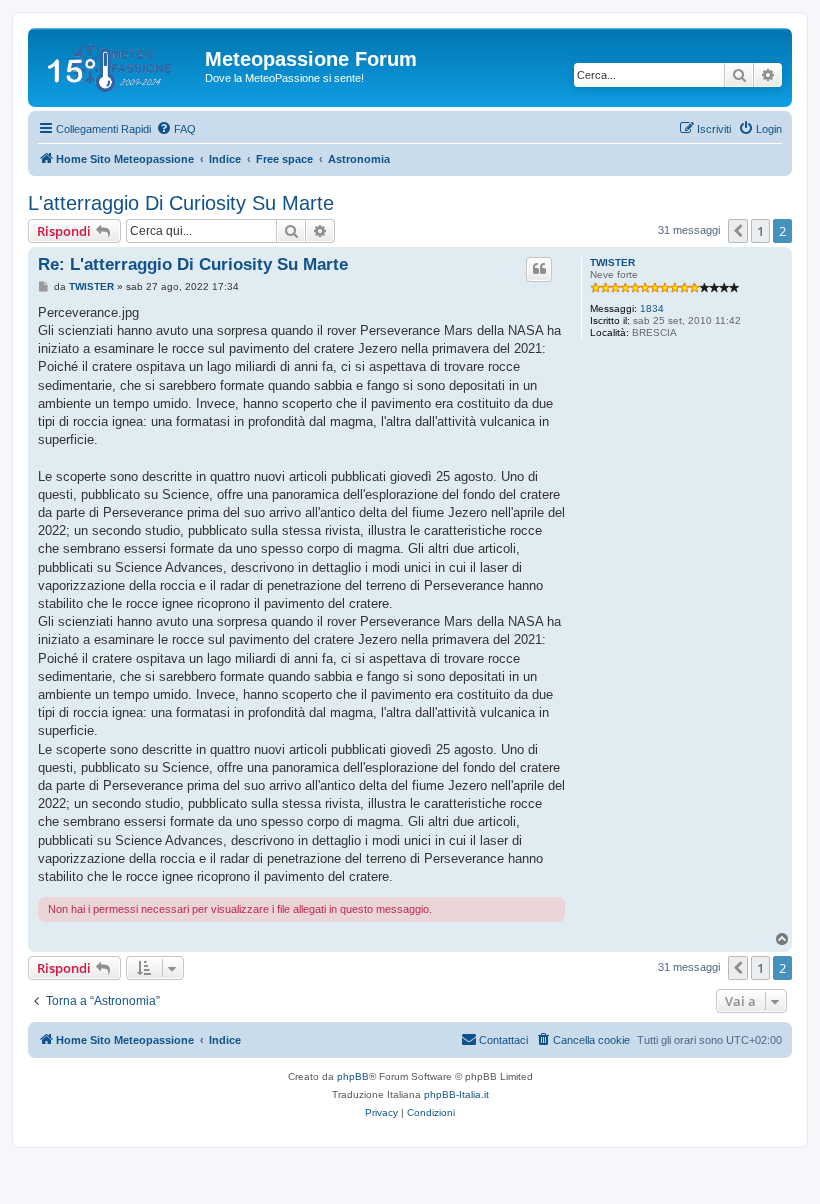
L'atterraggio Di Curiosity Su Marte (181, 203)
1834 (652, 308)
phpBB (353, 1076)
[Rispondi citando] (539, 269)
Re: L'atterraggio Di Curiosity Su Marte (193, 264)
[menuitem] (176, 129)
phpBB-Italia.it (456, 1094)
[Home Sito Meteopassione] (119, 65)
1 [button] (760, 231)
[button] (738, 231)
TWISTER (612, 262)
